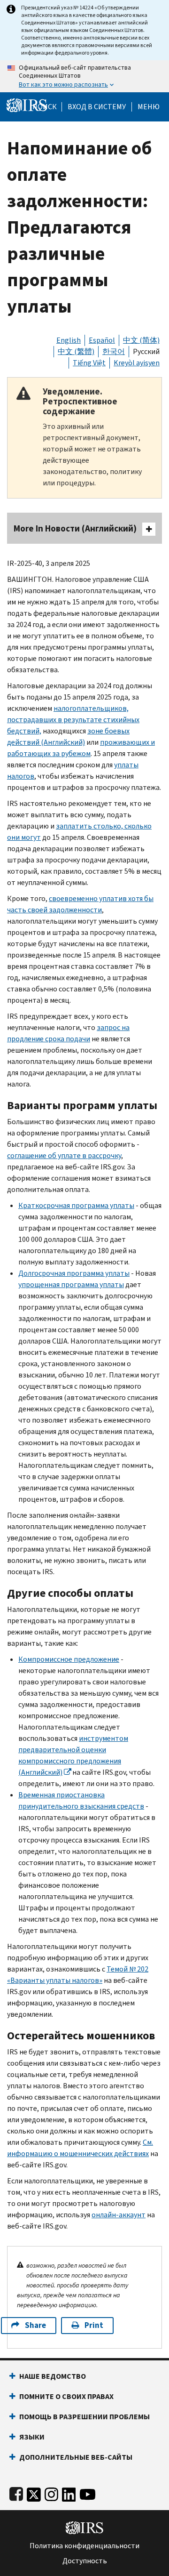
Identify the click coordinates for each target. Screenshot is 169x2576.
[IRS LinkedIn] (69, 2492)
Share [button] (35, 2325)
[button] (97, 107)
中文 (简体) (141, 340)
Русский (146, 351)
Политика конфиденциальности (84, 2546)
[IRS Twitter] (34, 2492)
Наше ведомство (53, 2376)
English (69, 340)
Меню (149, 107)
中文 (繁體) (76, 351)
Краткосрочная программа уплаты (76, 1205)
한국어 (114, 351)
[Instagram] (51, 2492)
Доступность (85, 2561)
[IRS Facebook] (16, 2492)
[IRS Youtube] (88, 2492)
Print (94, 2325)
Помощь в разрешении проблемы (84, 2417)
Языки (32, 2437)
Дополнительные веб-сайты (76, 2457)
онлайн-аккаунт (119, 2215)
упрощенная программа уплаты (71, 1284)
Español (102, 340)
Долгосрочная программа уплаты (74, 1273)
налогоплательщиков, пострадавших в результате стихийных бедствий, (73, 720)
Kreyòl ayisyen (137, 363)
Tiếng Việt (89, 363)
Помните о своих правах (66, 2396)
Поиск (45, 107)
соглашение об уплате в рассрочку (64, 1155)
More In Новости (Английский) (75, 528)
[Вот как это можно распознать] (84, 76)
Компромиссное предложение (69, 1659)
